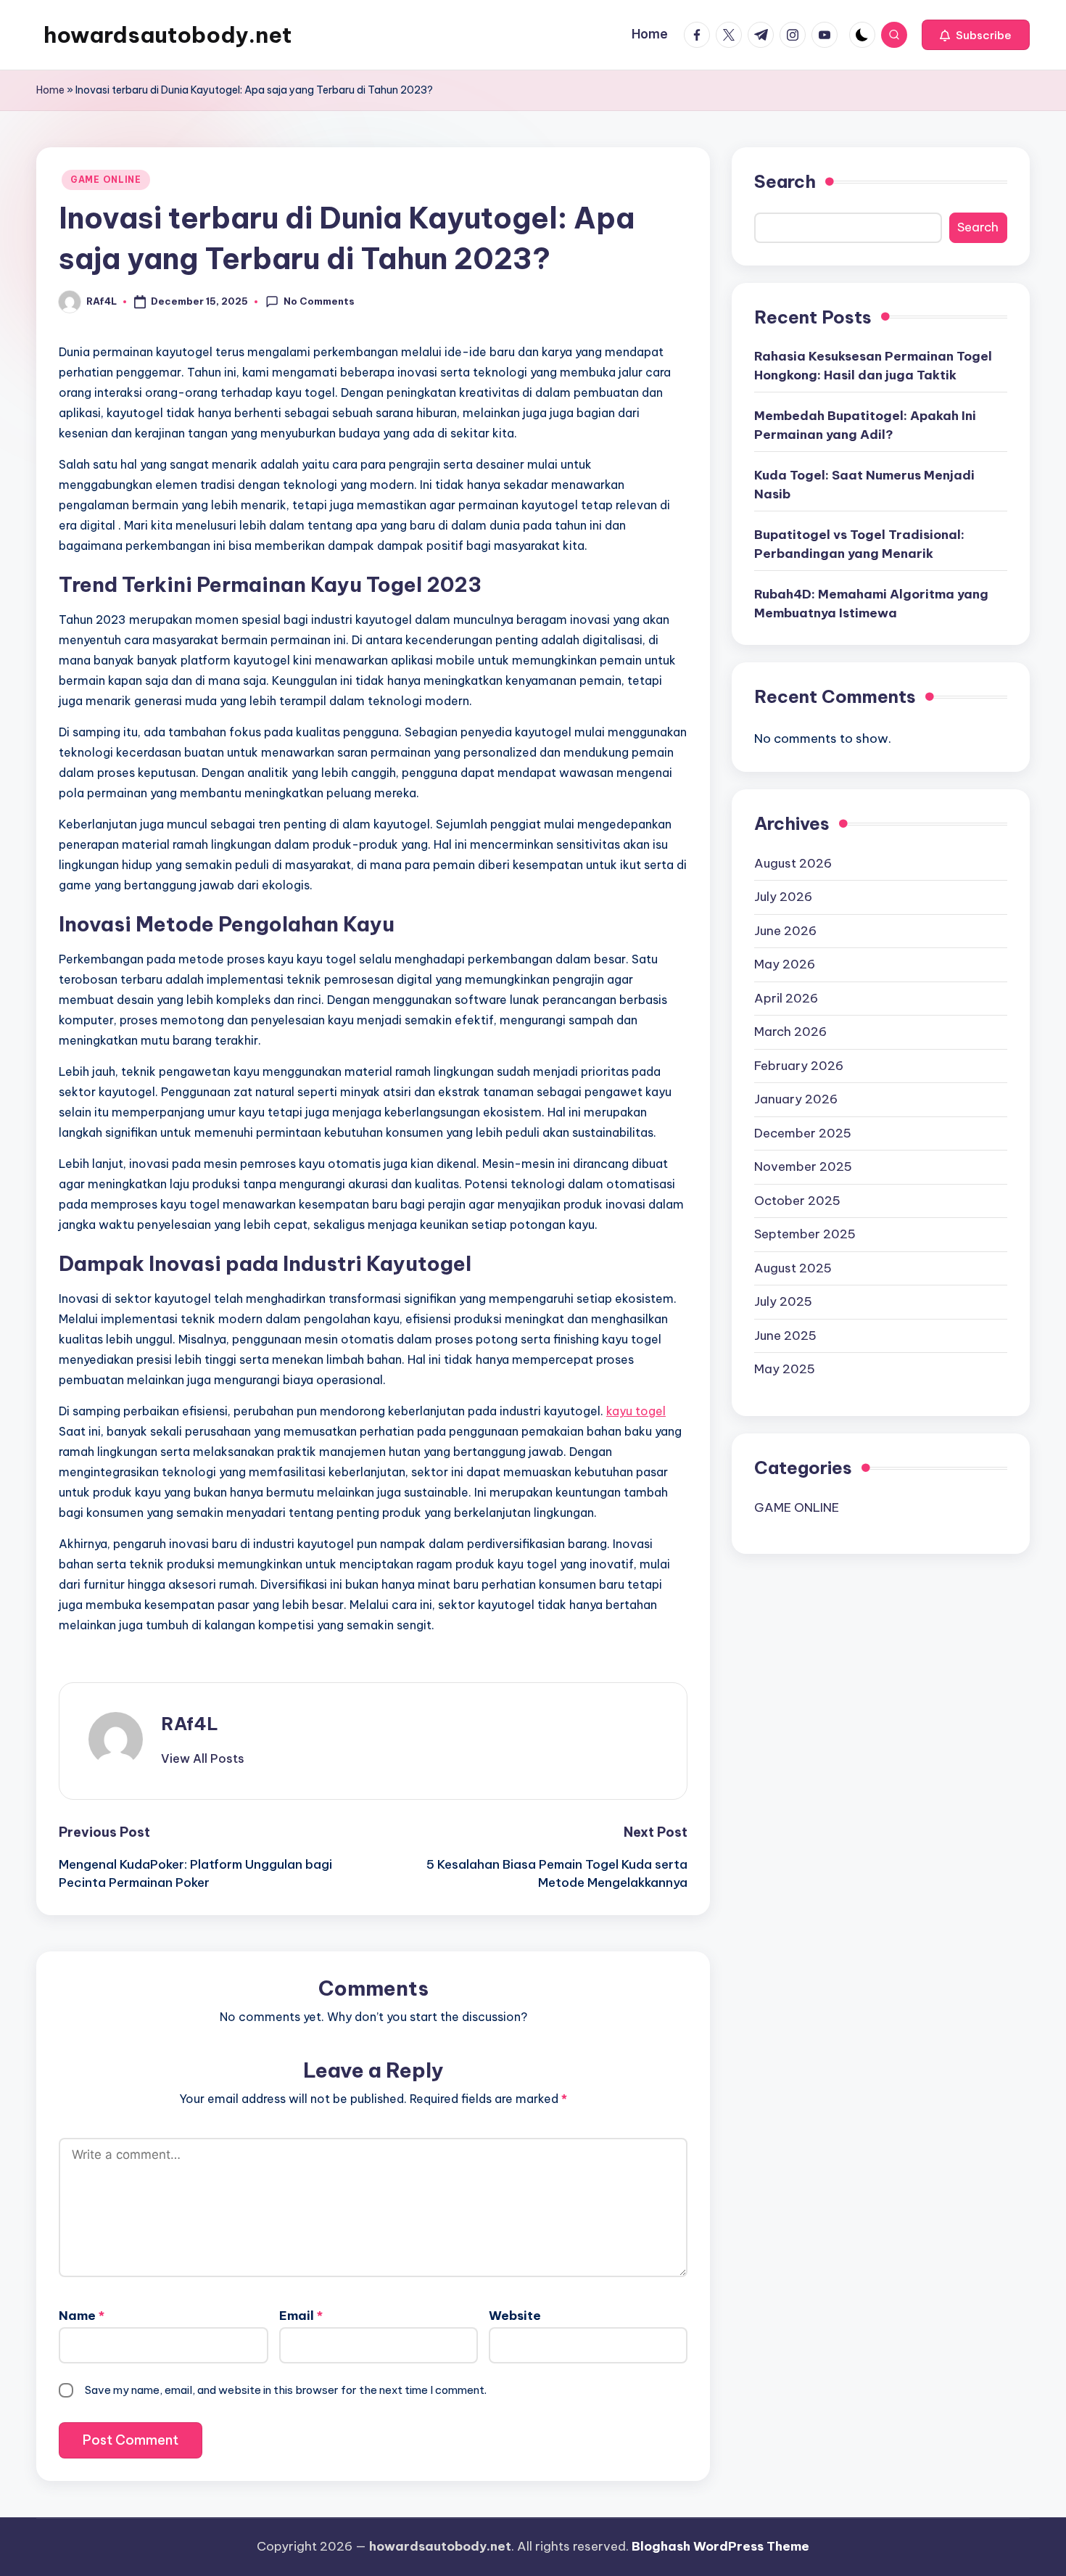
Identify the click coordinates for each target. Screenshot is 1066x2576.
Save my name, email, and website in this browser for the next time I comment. (286, 2390)
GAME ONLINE (106, 180)
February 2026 (799, 1065)
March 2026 (790, 1032)
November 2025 (803, 1166)
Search (785, 181)
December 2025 (803, 1132)
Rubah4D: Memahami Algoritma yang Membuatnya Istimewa (871, 604)
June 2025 (785, 1335)
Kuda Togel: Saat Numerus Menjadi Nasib (864, 485)
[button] (976, 35)
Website (515, 2316)
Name (82, 2316)
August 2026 (793, 863)
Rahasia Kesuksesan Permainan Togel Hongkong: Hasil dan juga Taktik (873, 366)
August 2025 (793, 1267)
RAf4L (190, 1724)
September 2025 (805, 1234)
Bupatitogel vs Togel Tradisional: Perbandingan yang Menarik (859, 544)
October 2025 (797, 1200)
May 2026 (785, 964)
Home (50, 90)
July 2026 (783, 897)
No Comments (319, 301)
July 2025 (783, 1301)
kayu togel (636, 1411)
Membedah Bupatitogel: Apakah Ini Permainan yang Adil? (865, 425)
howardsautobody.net (168, 35)
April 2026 (786, 997)
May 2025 (785, 1369)
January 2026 (796, 1099)
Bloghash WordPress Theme (720, 2546)
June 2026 (785, 930)
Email (301, 2316)
